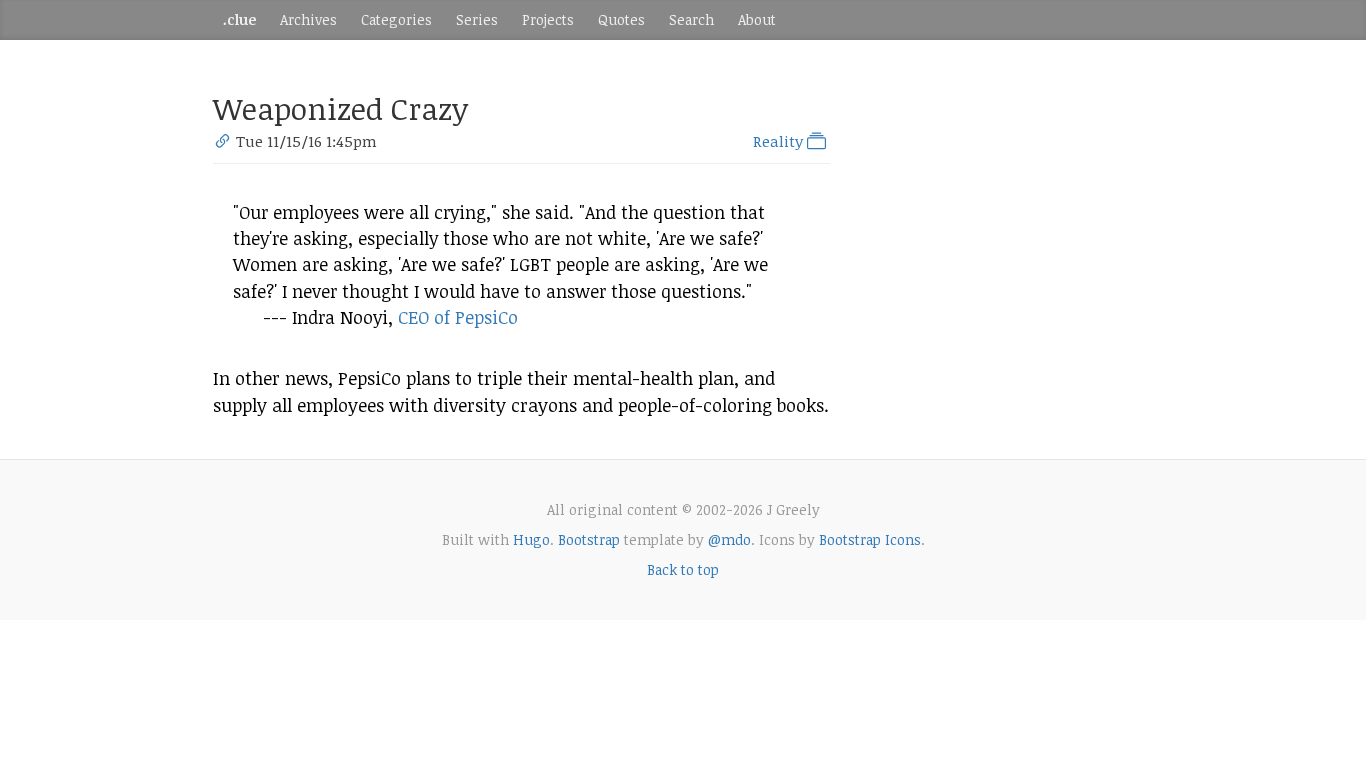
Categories (396, 19)
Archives (308, 19)
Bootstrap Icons (870, 539)
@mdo (729, 539)
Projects (548, 19)
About (757, 19)
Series (477, 19)
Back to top (683, 569)
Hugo (531, 539)
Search (691, 19)
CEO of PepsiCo (458, 317)
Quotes (621, 19)
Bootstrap (589, 539)
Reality (780, 141)
